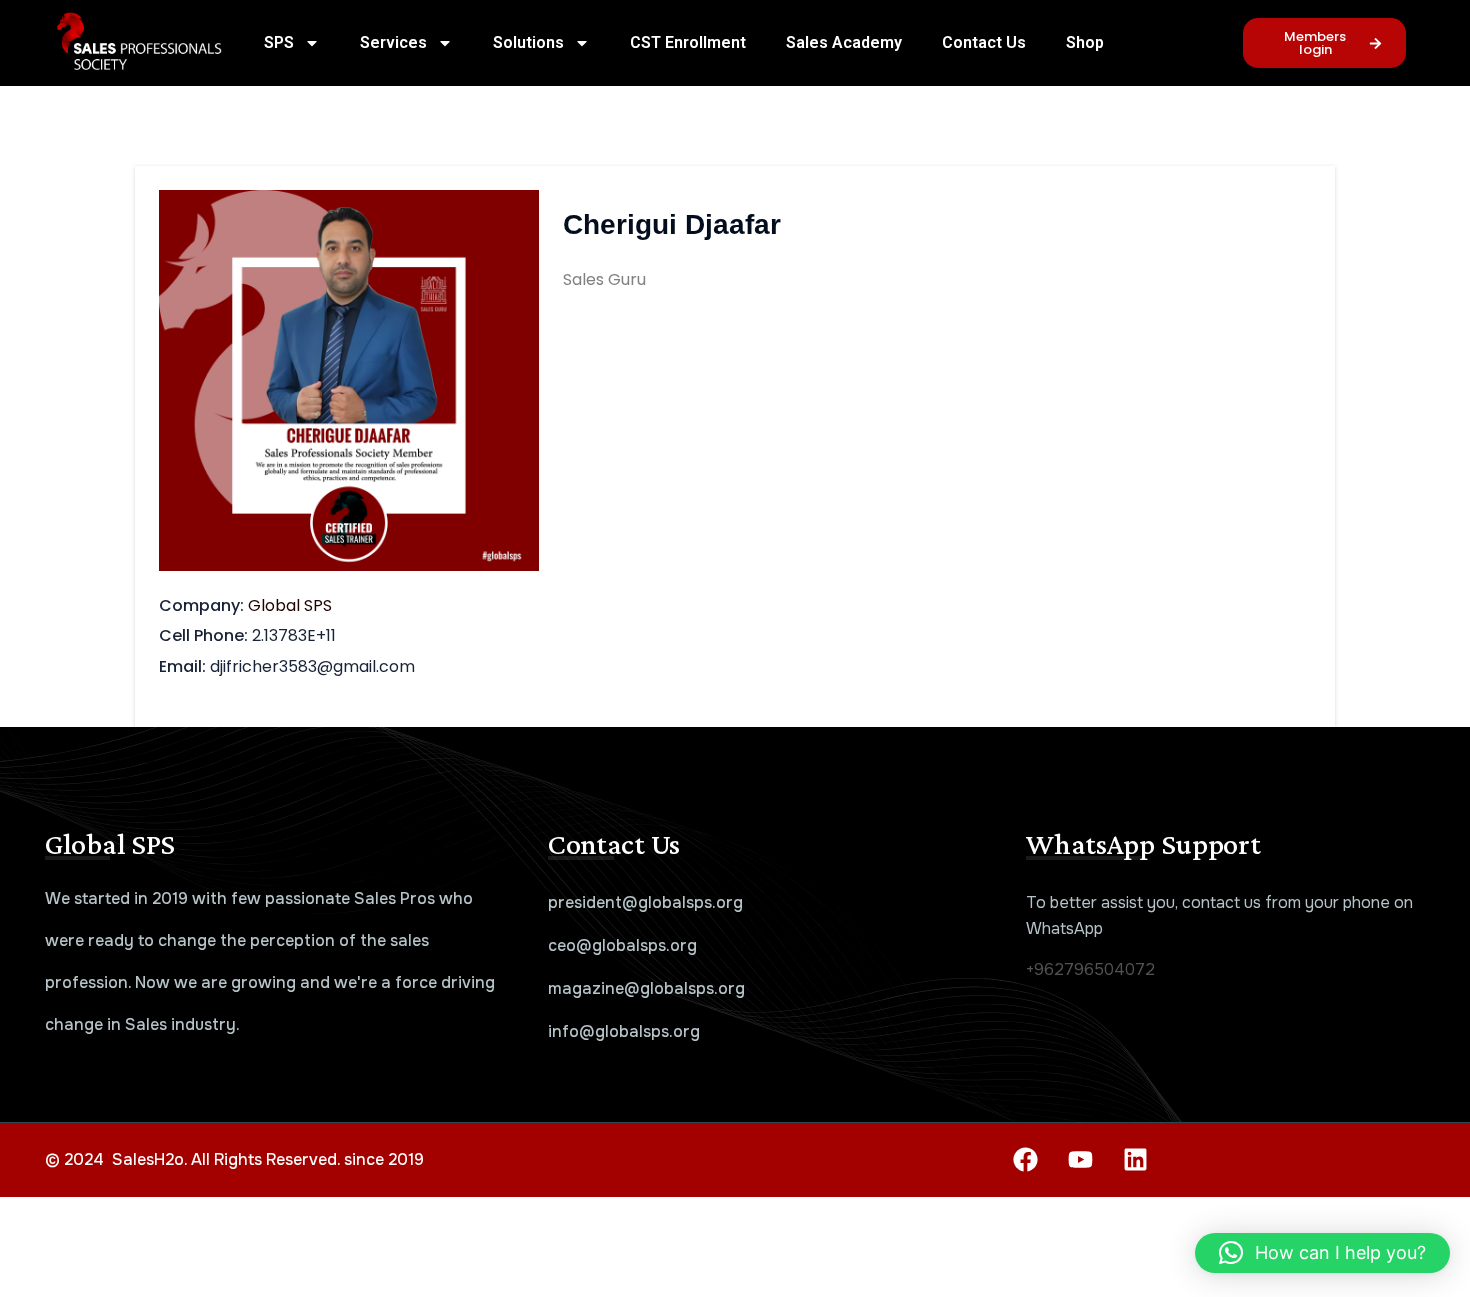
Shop (1085, 42)
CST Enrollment (688, 42)
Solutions (528, 42)
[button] (1322, 1253)
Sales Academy (844, 42)
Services (393, 42)
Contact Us (984, 42)
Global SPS (290, 606)
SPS (279, 42)
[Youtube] (1080, 1160)
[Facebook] (1025, 1160)
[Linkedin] (1135, 1160)
